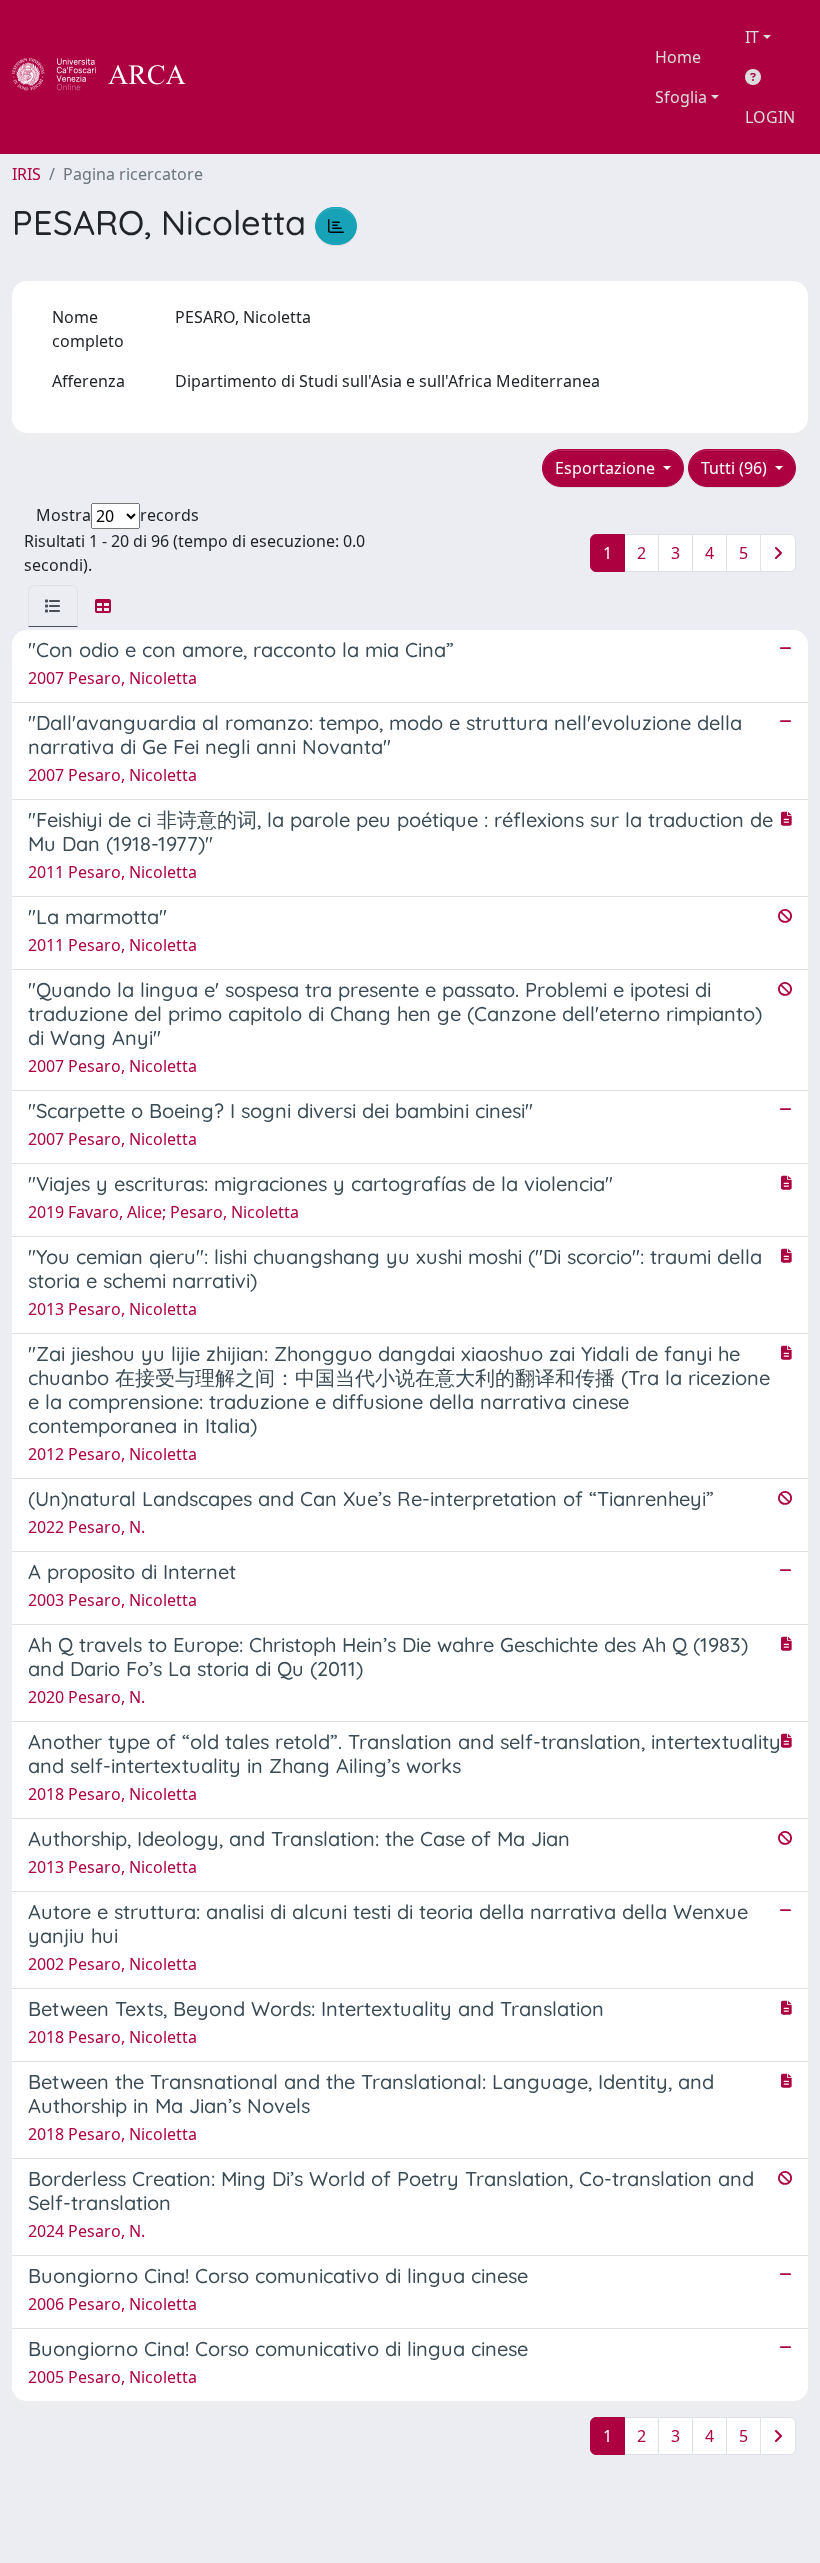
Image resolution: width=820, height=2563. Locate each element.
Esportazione (607, 468)
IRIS (26, 174)
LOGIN (770, 117)
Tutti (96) (736, 468)
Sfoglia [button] (681, 97)
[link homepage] (110, 77)
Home (678, 57)
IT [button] (752, 37)
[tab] (53, 606)
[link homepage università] (240, 77)
